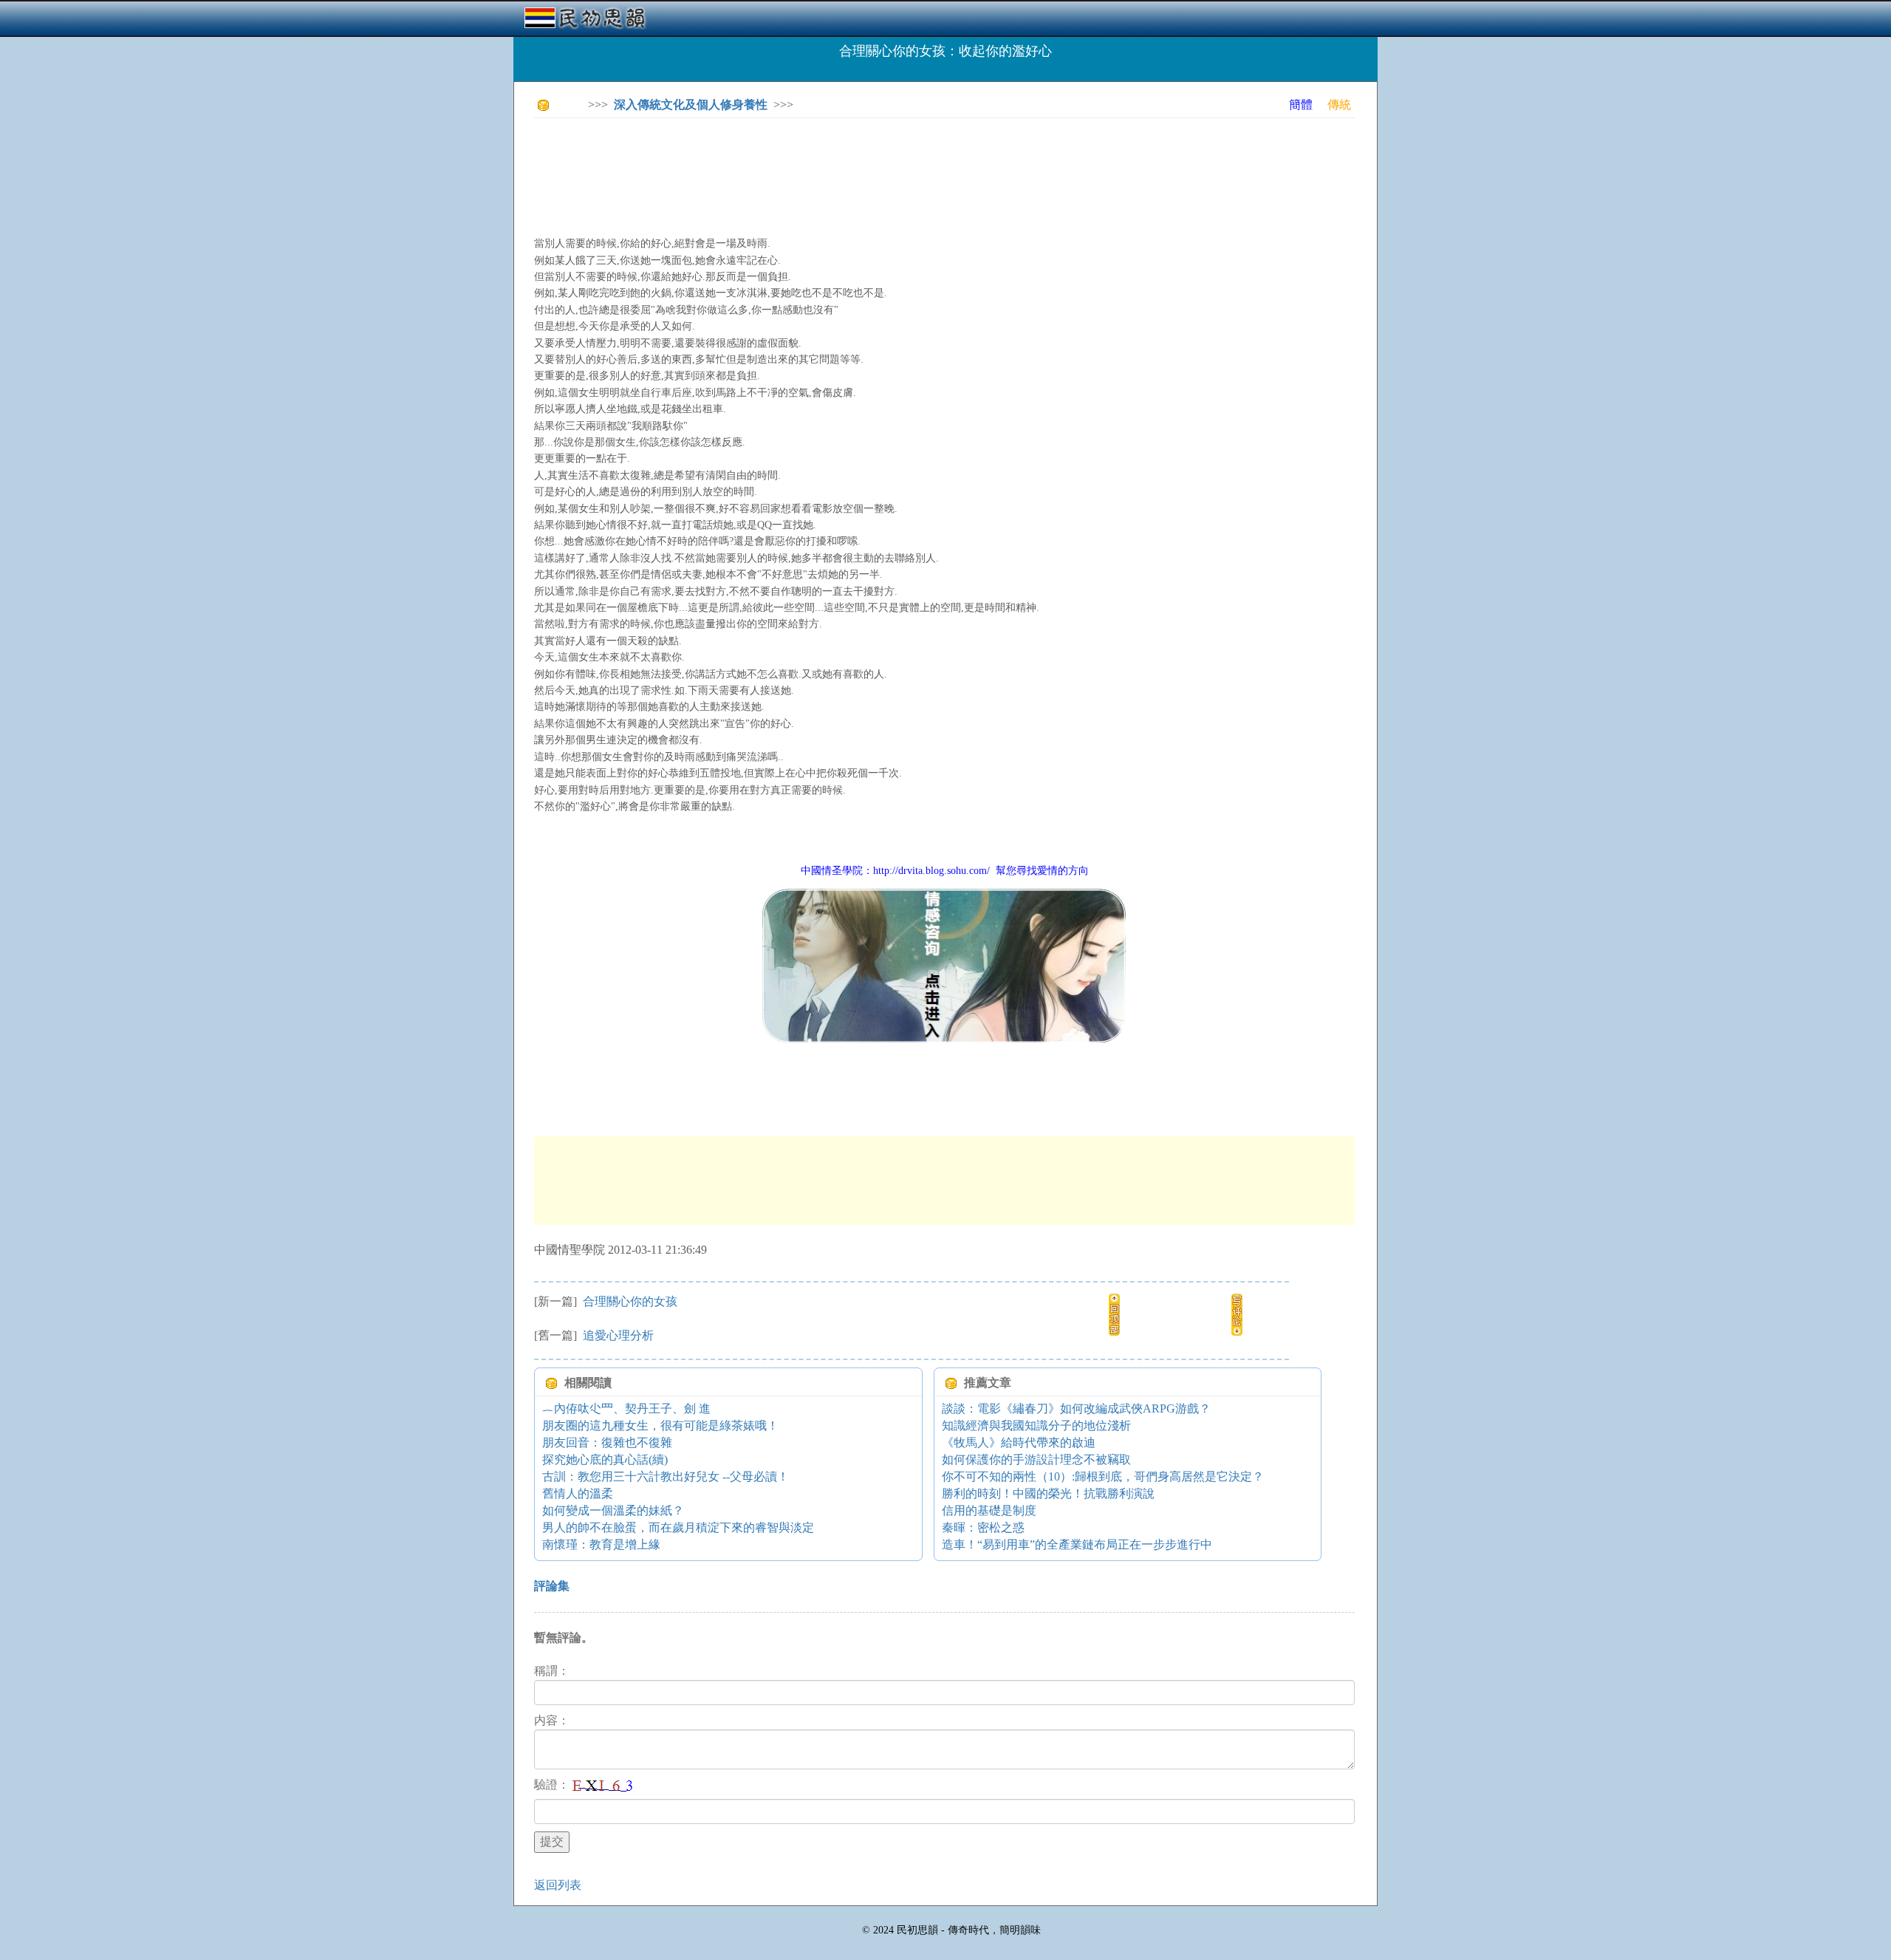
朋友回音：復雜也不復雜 (607, 1442)
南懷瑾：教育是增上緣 (601, 1544)
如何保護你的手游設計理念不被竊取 (1036, 1459)
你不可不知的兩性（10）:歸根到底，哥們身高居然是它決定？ (1103, 1476)
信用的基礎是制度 (989, 1510)
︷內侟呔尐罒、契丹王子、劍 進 (626, 1408)
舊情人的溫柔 (578, 1493)
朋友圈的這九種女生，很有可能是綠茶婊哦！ (660, 1425)
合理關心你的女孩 (629, 1301)
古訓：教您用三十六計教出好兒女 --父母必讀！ (666, 1476)
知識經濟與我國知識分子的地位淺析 (1036, 1425)
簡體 (1301, 105)
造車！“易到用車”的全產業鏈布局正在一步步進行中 (1077, 1544)
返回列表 (558, 1885)
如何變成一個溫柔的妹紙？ (613, 1510)
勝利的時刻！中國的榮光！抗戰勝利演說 (1048, 1493)
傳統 (1339, 105)
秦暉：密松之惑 (983, 1527)
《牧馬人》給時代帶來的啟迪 (1019, 1442)
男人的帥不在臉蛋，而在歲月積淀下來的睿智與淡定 (678, 1527)
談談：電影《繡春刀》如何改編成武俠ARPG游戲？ (1076, 1408)
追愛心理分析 (617, 1335)
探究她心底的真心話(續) (605, 1459)
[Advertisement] (803, 163)
